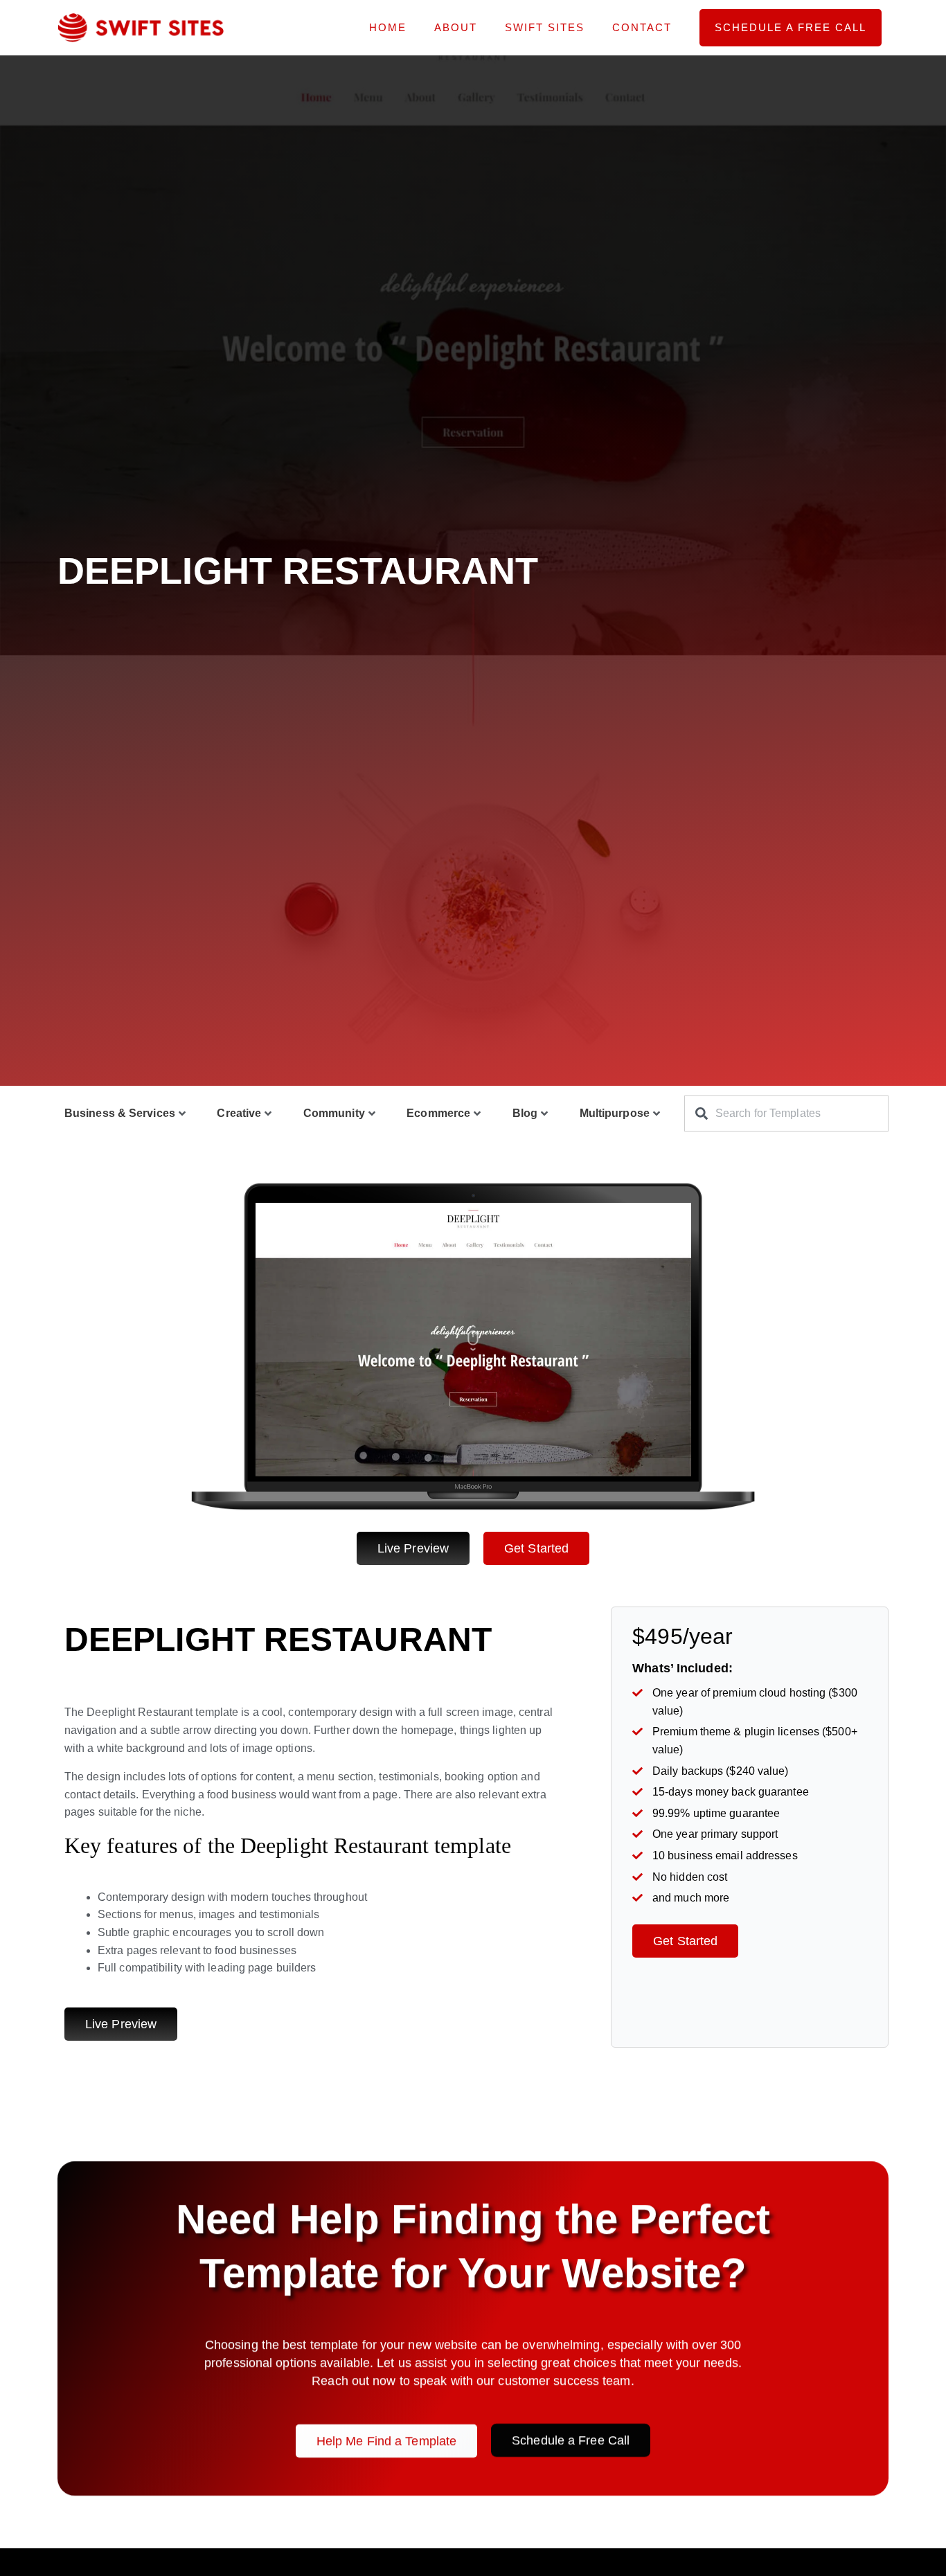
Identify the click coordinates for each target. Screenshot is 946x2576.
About (456, 27)
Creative (239, 1113)
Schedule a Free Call (791, 27)
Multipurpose (615, 1113)
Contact (642, 27)
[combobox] (786, 1113)
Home (388, 27)
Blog (525, 1113)
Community (334, 1113)
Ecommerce (438, 1113)
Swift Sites (545, 27)
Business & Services (120, 1113)
